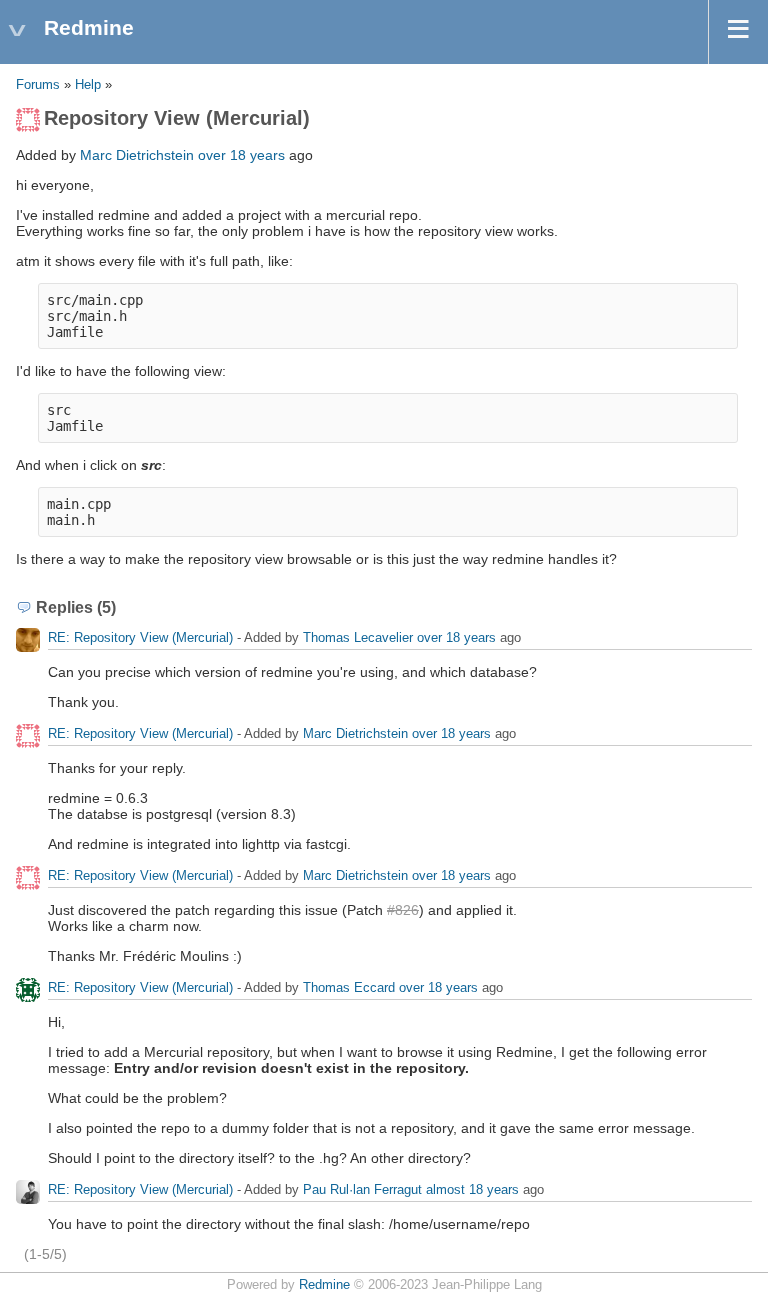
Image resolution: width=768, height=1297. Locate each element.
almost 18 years (472, 1189)
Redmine (324, 1285)
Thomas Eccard (349, 987)
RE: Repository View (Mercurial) (140, 637)
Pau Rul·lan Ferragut (362, 1189)
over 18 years (241, 155)
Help (88, 85)
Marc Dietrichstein (137, 155)
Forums (38, 85)
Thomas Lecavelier (358, 637)
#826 (403, 910)
